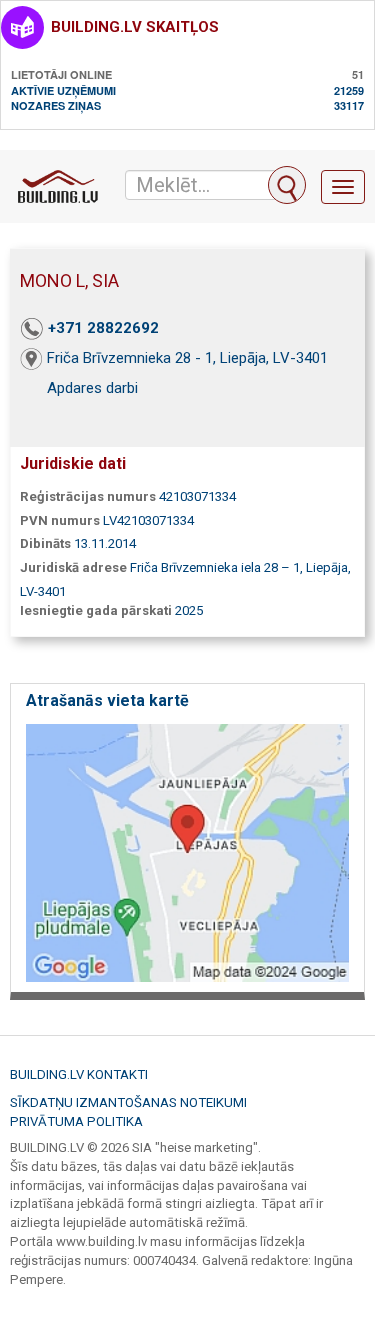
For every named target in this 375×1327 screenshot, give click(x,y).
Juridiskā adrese (73, 567)
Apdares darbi (92, 388)
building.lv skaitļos (135, 27)
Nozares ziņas (56, 105)
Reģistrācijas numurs (88, 496)
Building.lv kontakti (79, 1074)
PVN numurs (60, 520)
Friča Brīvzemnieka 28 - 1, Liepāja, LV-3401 (187, 358)
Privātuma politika (76, 1121)
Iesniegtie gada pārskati (96, 610)
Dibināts (45, 543)
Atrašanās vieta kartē (107, 700)
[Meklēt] (287, 185)
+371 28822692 (103, 328)
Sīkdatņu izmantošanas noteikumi (128, 1102)
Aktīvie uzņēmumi (63, 90)
